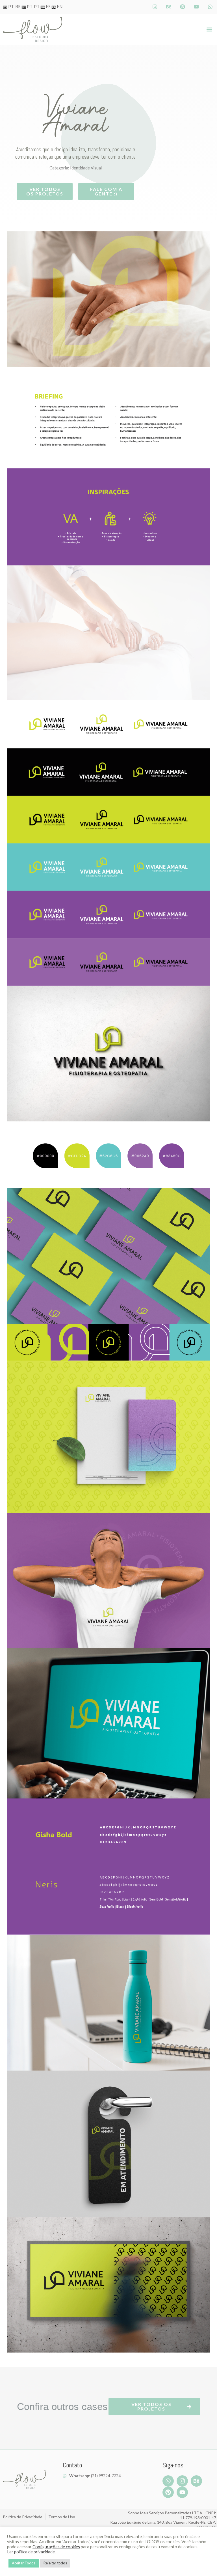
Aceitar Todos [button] (24, 2563)
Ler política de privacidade (31, 2552)
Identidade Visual (86, 168)
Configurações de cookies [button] (56, 2547)
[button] (210, 30)
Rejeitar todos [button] (55, 2563)
